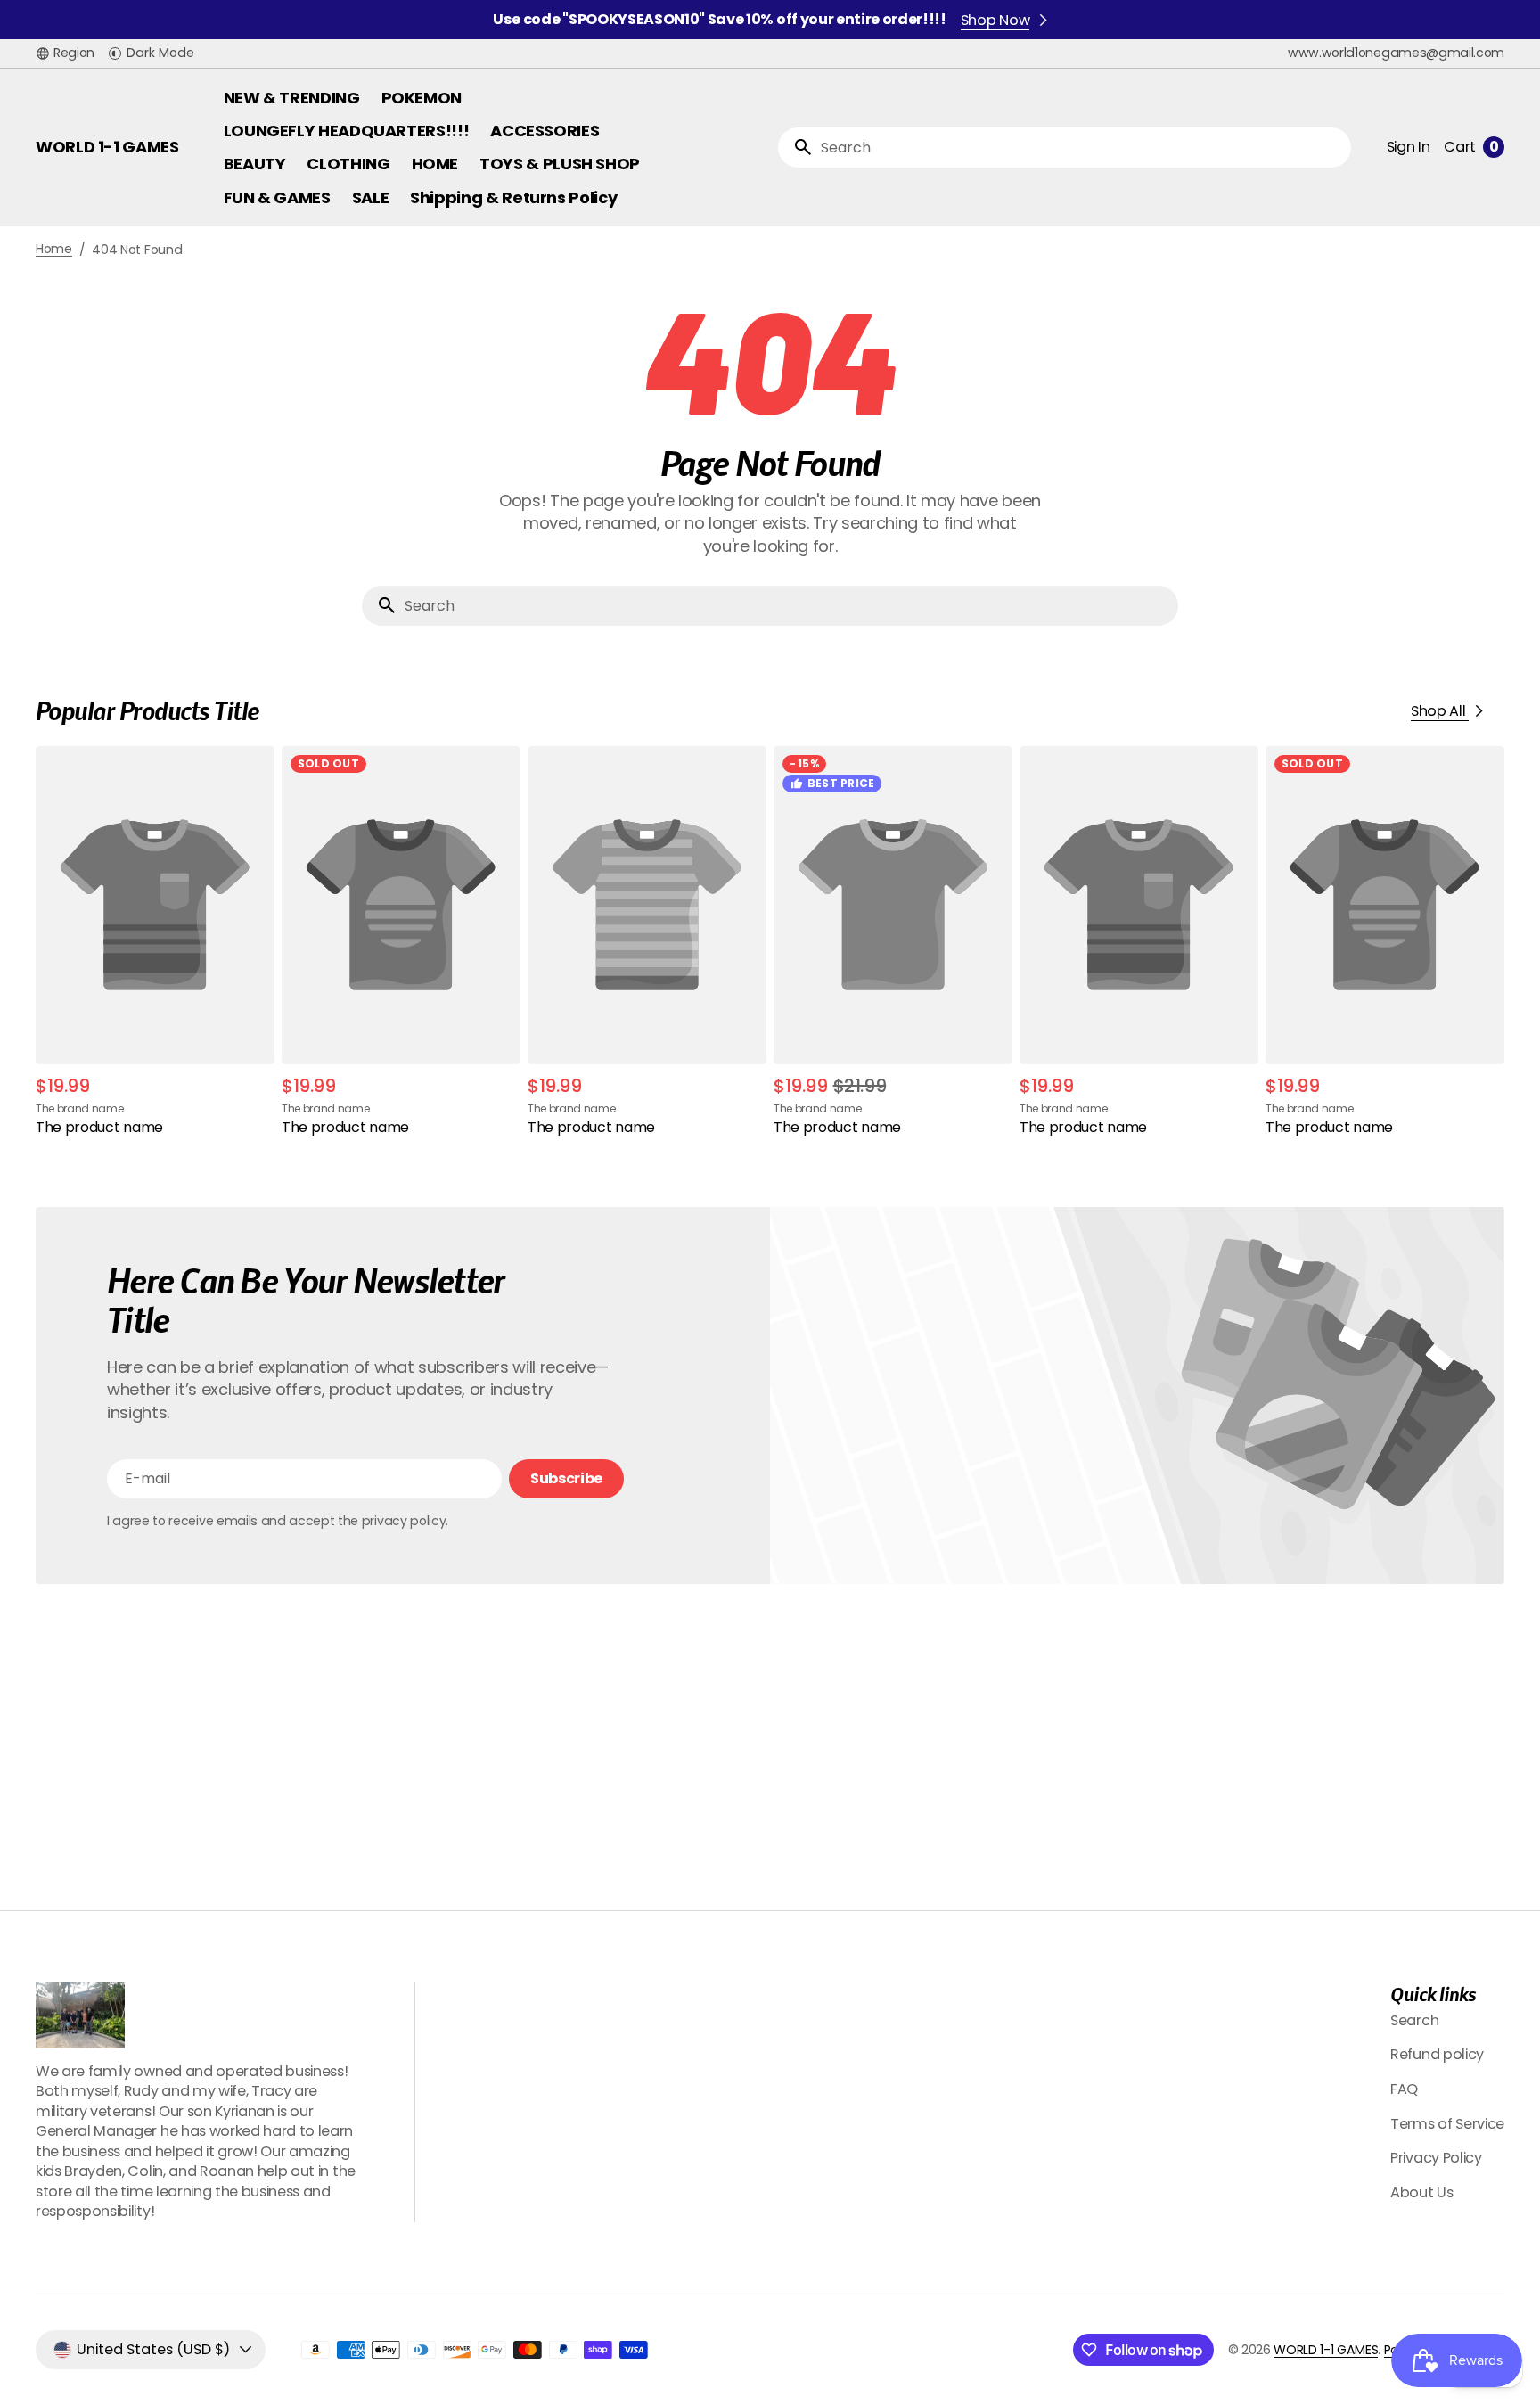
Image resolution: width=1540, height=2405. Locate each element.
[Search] (796, 147)
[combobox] (1082, 148)
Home (54, 249)
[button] (65, 53)
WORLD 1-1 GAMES (1326, 2350)
